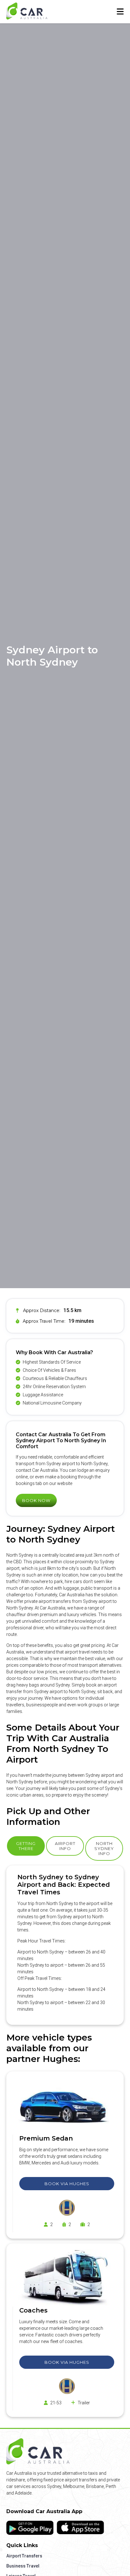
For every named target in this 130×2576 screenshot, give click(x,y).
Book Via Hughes (67, 2184)
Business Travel (23, 2566)
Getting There (26, 1846)
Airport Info (65, 1846)
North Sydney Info (104, 1848)
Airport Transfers (24, 2556)
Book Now (36, 1500)
